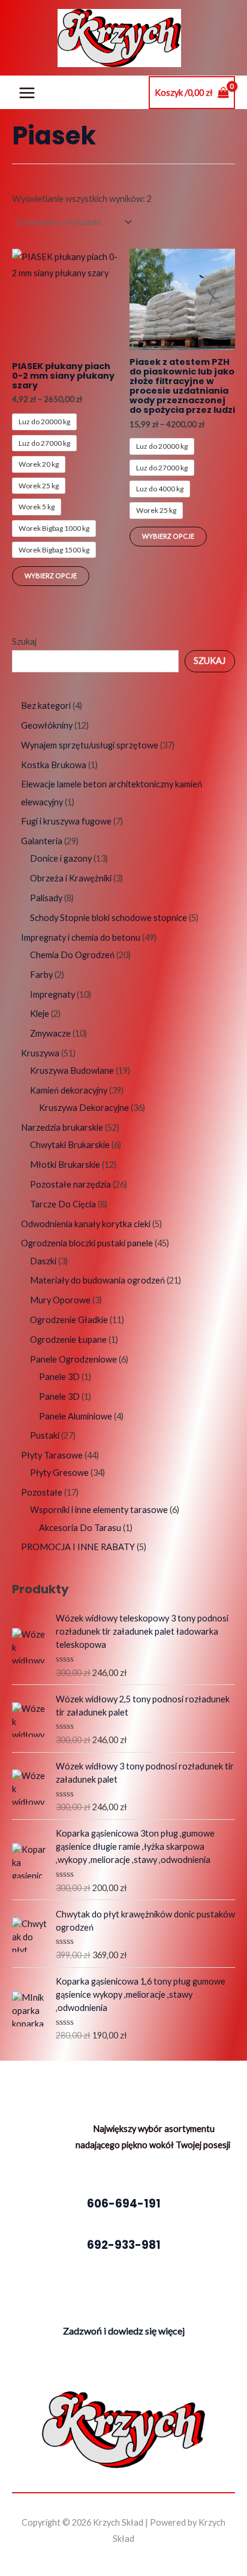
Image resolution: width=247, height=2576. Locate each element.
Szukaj (24, 641)
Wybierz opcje (51, 576)
